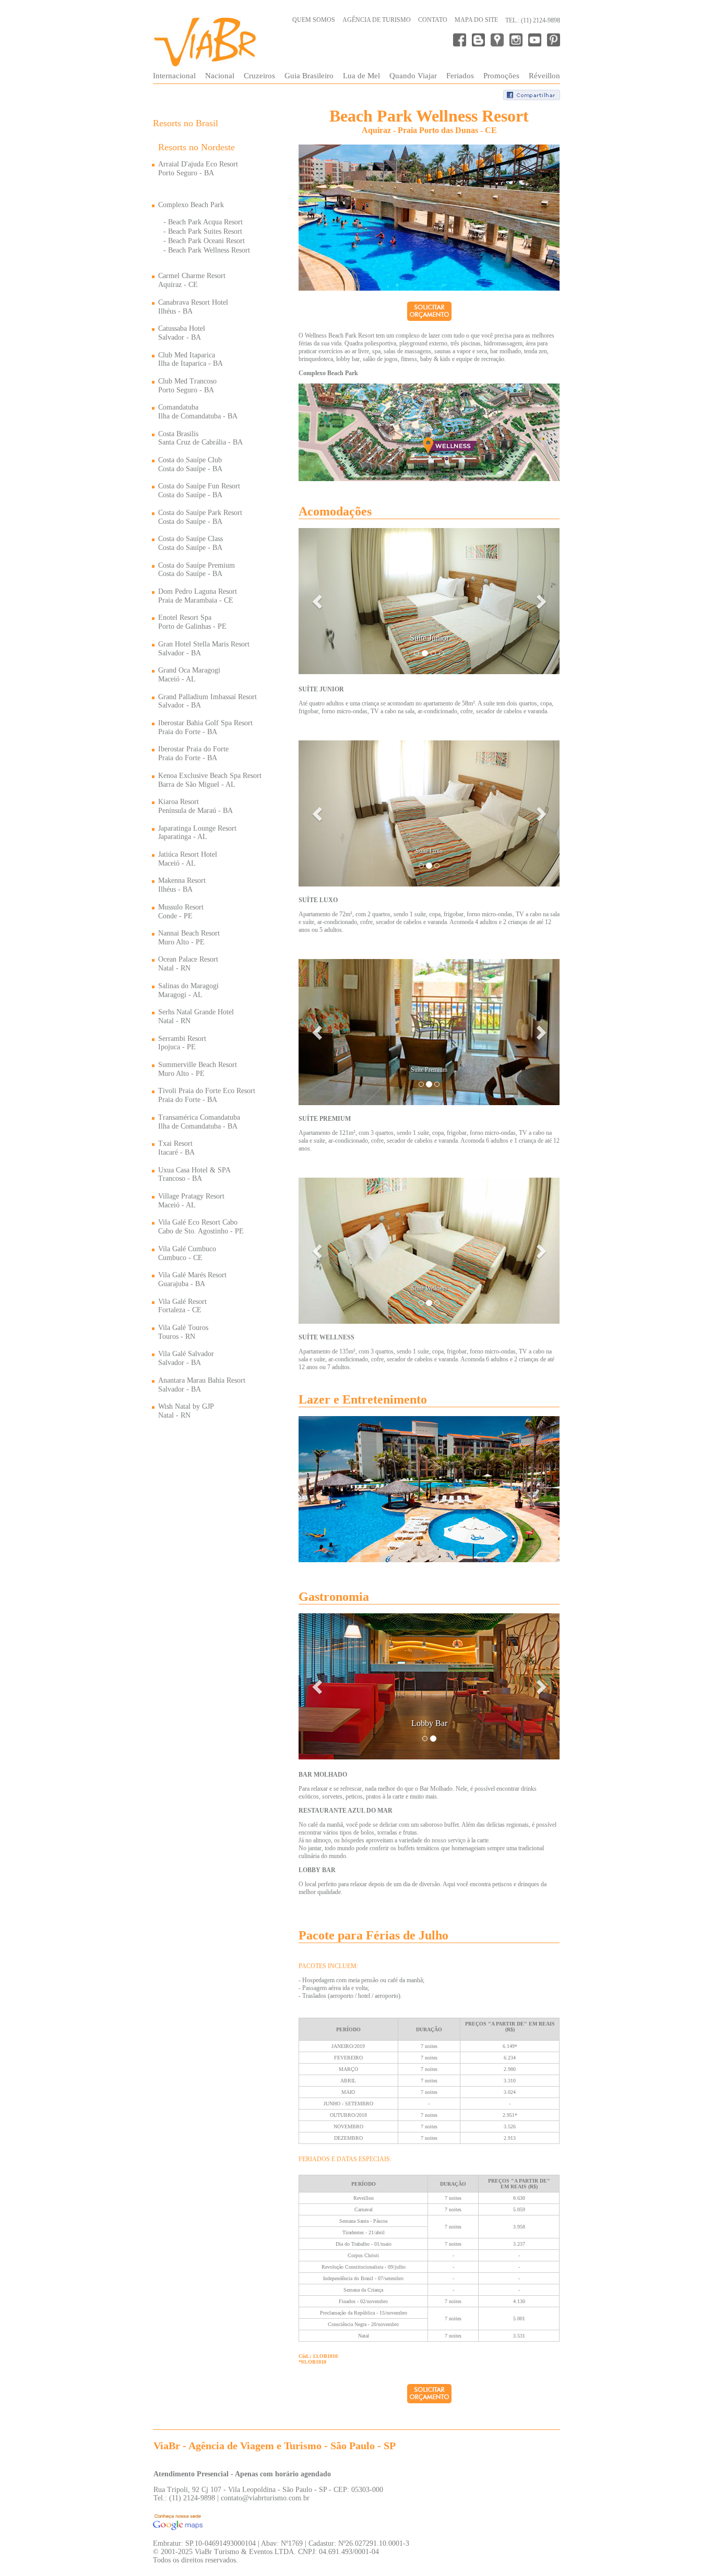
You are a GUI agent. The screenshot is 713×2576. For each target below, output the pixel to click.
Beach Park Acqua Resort (205, 222)
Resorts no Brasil (186, 123)
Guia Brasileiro (309, 76)
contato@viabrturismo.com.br (265, 2498)
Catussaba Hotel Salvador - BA (182, 333)
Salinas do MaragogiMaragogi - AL (188, 990)
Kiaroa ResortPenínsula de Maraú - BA (195, 806)
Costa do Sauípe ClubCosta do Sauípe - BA (190, 464)
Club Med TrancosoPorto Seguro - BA (187, 386)
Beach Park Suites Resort (205, 231)
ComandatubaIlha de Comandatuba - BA (198, 412)
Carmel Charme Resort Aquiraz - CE (192, 280)
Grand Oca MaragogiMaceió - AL (189, 675)
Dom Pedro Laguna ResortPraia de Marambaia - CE (198, 596)
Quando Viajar (413, 76)
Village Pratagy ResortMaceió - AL (191, 1201)
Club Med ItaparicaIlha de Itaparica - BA (191, 360)
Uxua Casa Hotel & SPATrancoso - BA (194, 1175)
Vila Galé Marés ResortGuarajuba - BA (192, 1279)
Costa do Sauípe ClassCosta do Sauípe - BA (191, 543)
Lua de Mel (361, 76)
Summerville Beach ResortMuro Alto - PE (198, 1069)
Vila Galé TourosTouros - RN (183, 1332)
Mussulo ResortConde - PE (181, 912)
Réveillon (544, 76)
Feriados (460, 76)
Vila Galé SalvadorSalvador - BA (186, 1358)
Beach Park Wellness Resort (209, 250)
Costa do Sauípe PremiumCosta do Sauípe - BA (197, 570)
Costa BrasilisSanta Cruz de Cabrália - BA (200, 438)
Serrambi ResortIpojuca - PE (182, 1043)
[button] (318, 601)
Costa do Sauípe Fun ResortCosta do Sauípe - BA (199, 490)
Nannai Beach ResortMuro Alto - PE (189, 938)
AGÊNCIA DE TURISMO (377, 20)
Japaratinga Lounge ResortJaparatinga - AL (197, 833)
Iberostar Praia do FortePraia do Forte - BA (193, 753)
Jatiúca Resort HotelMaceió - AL (188, 859)
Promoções (501, 76)
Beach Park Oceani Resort (206, 241)
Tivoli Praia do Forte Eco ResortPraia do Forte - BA (207, 1095)
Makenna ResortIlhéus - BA (182, 885)
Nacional (220, 76)
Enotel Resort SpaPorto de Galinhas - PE (192, 622)
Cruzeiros (259, 76)
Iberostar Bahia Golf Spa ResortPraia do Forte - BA (205, 727)
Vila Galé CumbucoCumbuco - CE (187, 1253)
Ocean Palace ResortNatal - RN (188, 964)
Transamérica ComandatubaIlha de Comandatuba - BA (199, 1122)
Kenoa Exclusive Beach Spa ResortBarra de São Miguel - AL (210, 780)
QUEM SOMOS (314, 20)
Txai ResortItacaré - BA (176, 1148)
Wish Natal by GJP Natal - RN (186, 1411)
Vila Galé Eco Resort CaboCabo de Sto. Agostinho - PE (201, 1227)
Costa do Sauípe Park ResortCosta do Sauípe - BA (200, 517)
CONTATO (433, 20)
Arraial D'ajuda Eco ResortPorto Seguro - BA (198, 169)
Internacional (174, 76)
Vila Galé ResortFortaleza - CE (182, 1306)
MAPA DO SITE (476, 20)
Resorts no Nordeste (197, 147)
